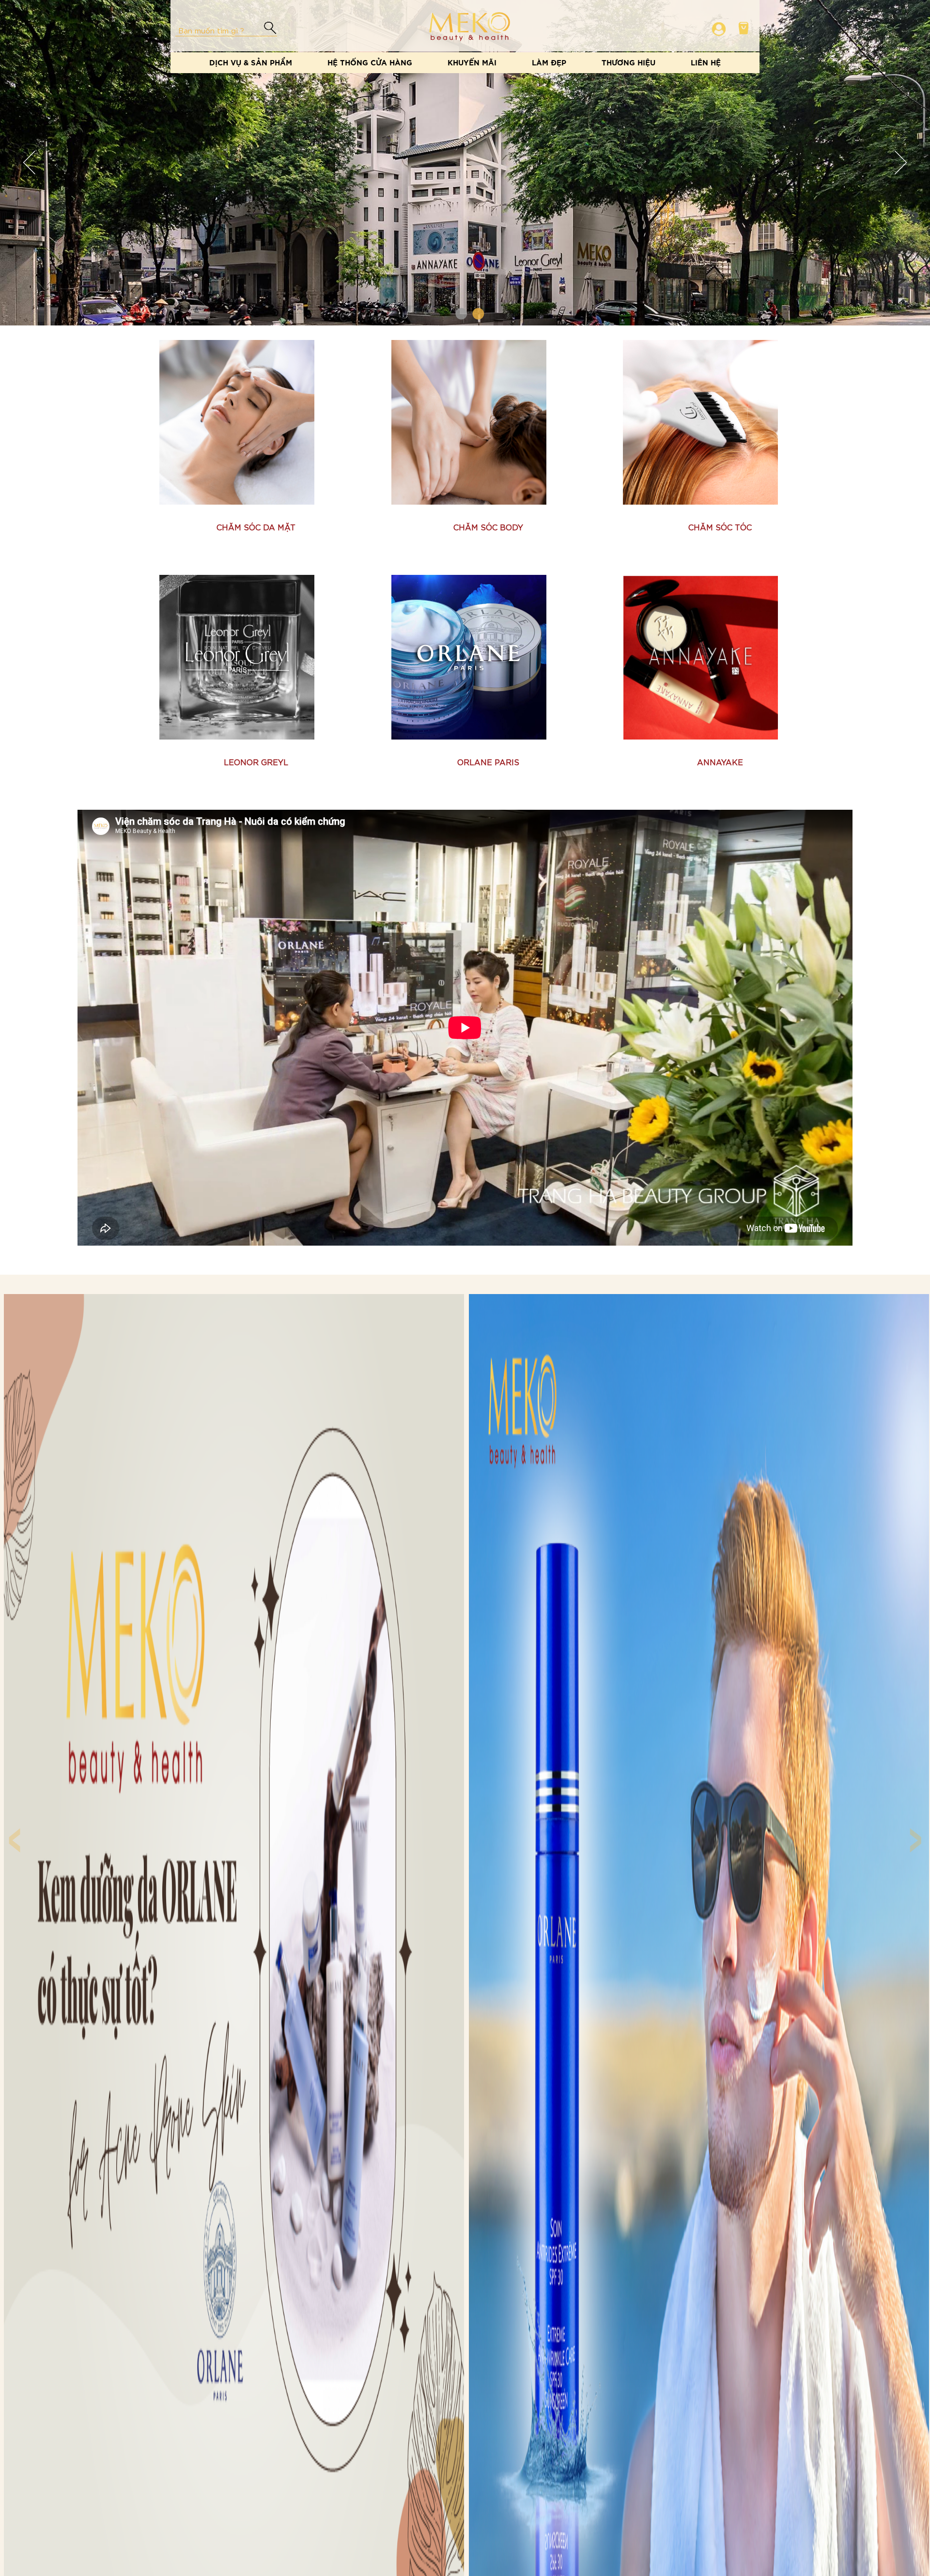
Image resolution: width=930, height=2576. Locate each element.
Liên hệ (706, 62)
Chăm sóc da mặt (256, 527)
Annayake (720, 762)
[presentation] (14, 1830)
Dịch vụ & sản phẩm (251, 62)
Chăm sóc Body (488, 527)
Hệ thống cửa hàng (370, 62)
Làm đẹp (549, 62)
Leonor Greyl (256, 762)
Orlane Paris (488, 762)
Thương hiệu (628, 62)
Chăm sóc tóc (720, 527)
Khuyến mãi (472, 62)
